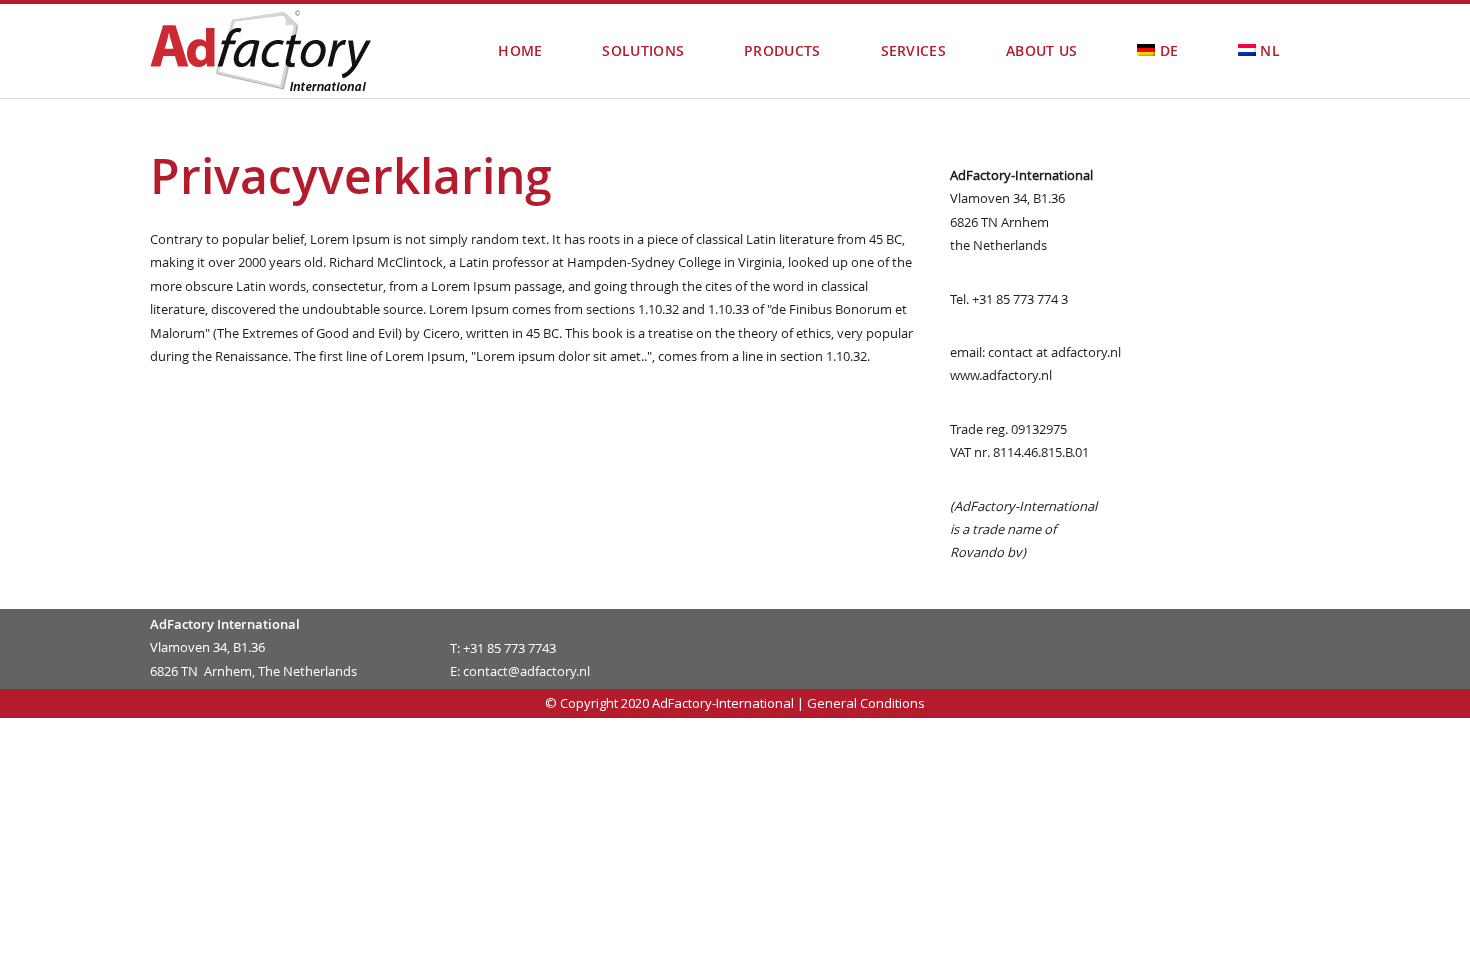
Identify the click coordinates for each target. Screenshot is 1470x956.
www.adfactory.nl (1001, 375)
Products (782, 50)
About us (1041, 50)
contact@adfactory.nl (526, 671)
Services (913, 50)
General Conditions (866, 703)
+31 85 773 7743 (509, 648)
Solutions (643, 50)
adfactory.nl (1086, 352)
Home (520, 50)
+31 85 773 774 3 (1018, 299)
